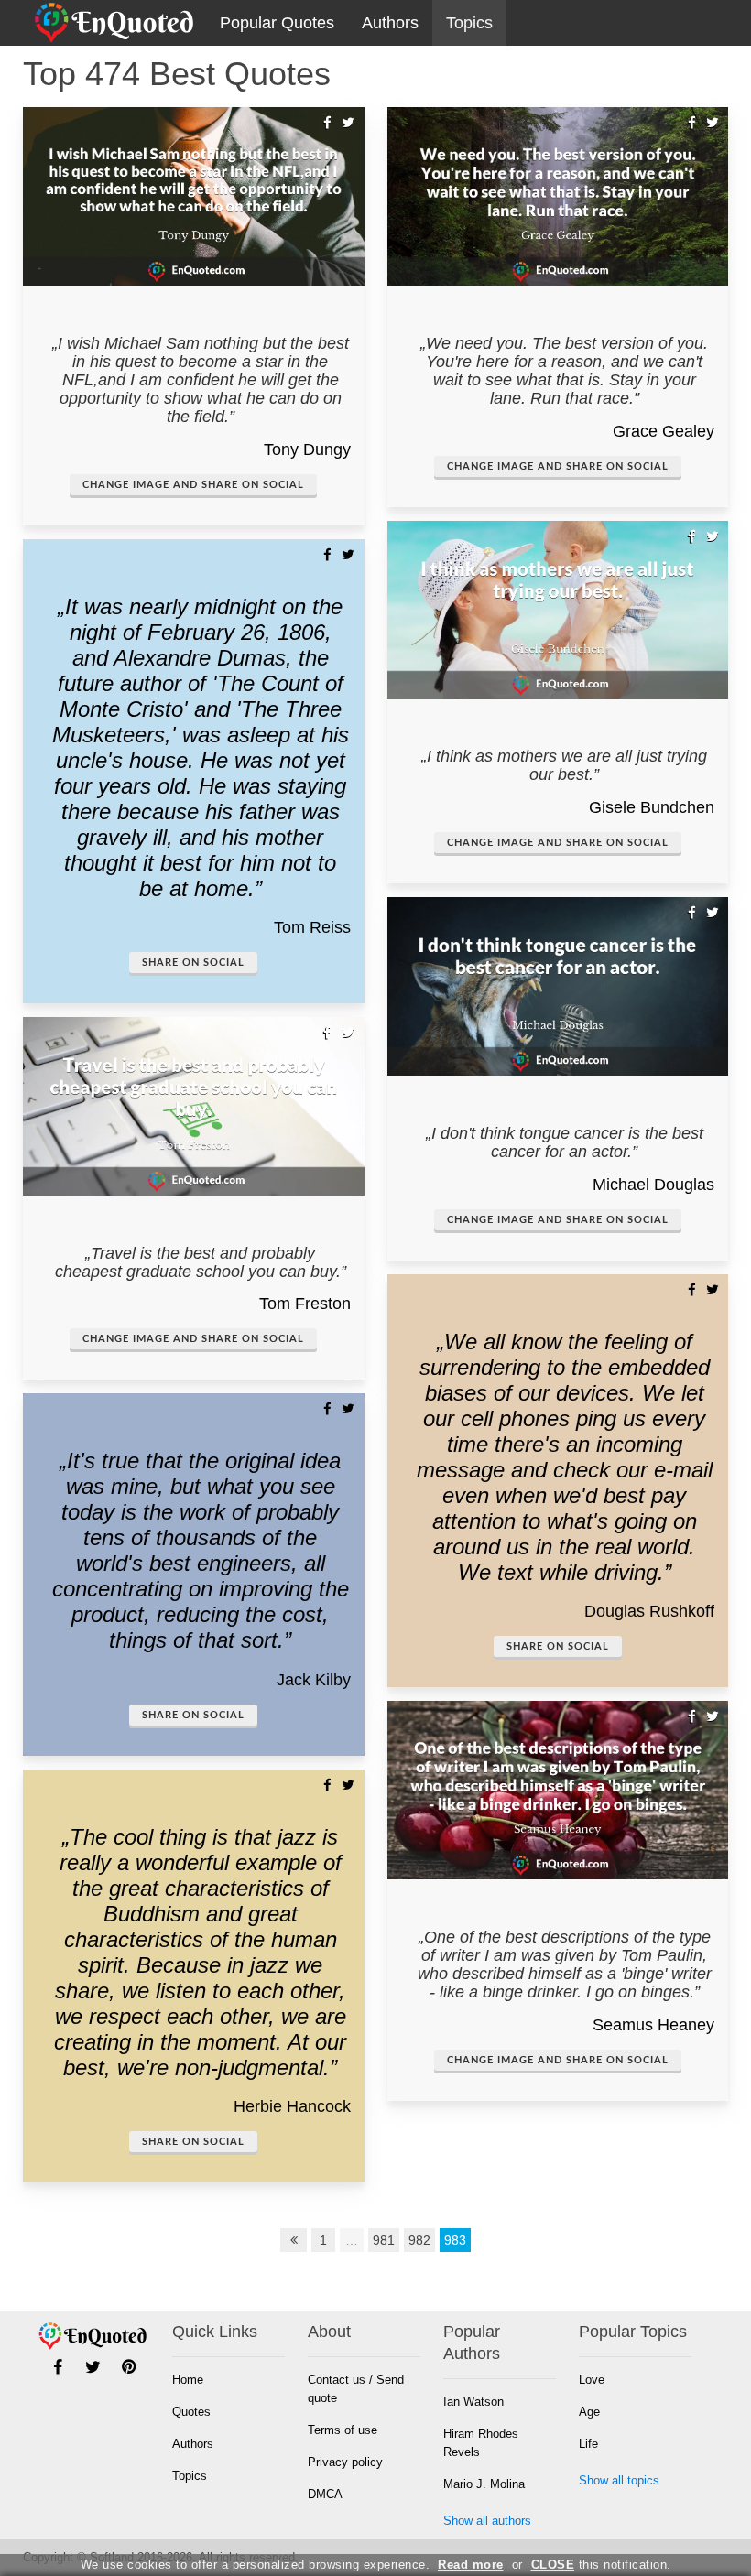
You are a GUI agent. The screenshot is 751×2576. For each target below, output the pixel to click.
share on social (193, 963)
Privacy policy (345, 2462)
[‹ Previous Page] (294, 2240)
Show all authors (487, 2521)
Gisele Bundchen (652, 807)
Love (592, 2380)
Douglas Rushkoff (649, 1611)
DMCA (325, 2494)
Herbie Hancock (292, 2106)
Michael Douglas (653, 1185)
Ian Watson (473, 2402)
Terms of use (343, 2430)
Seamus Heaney (653, 2025)
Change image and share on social (193, 485)
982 (419, 2240)
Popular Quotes (277, 23)
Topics (469, 23)
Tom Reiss (312, 927)
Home (188, 2380)
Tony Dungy (307, 449)
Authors (390, 23)
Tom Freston (305, 1304)
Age (589, 2412)
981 (384, 2240)
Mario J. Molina (484, 2484)
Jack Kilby (314, 1680)
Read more (471, 2565)
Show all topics (619, 2480)
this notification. (601, 2565)
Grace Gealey (664, 431)
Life (588, 2444)
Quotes (191, 2412)
